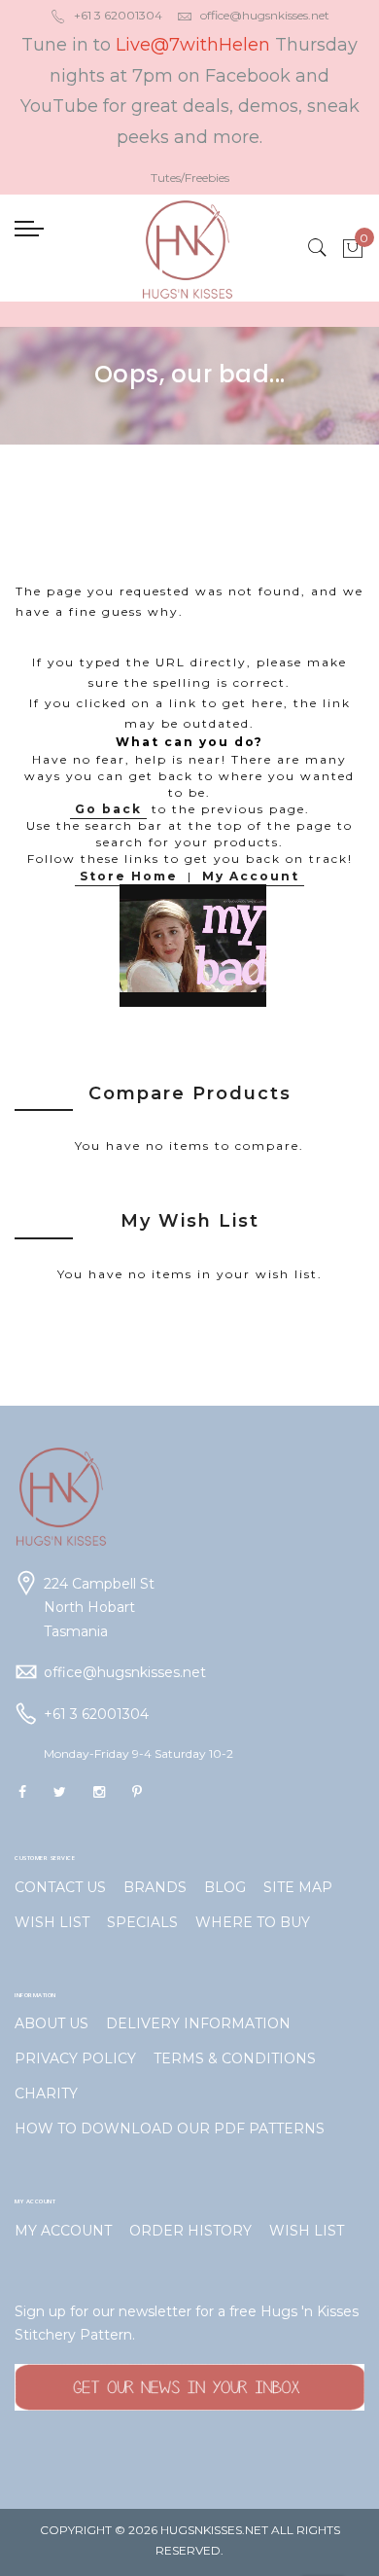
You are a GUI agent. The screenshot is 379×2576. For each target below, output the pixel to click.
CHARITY (46, 2093)
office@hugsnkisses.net (265, 15)
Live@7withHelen (193, 45)
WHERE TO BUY (253, 1922)
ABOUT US (52, 2023)
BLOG (225, 1887)
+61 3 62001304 (118, 15)
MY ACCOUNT (63, 2231)
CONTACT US (60, 1887)
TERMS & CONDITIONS (235, 2058)
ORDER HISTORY (190, 2231)
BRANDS (155, 1887)
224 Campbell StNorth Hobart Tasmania (99, 1608)
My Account (251, 876)
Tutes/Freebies (190, 178)
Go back (108, 809)
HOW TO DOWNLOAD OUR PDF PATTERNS (170, 2129)
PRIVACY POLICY (75, 2058)
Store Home (129, 876)
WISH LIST (52, 1922)
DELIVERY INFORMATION (198, 2023)
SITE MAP (298, 1887)
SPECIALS (142, 1922)
